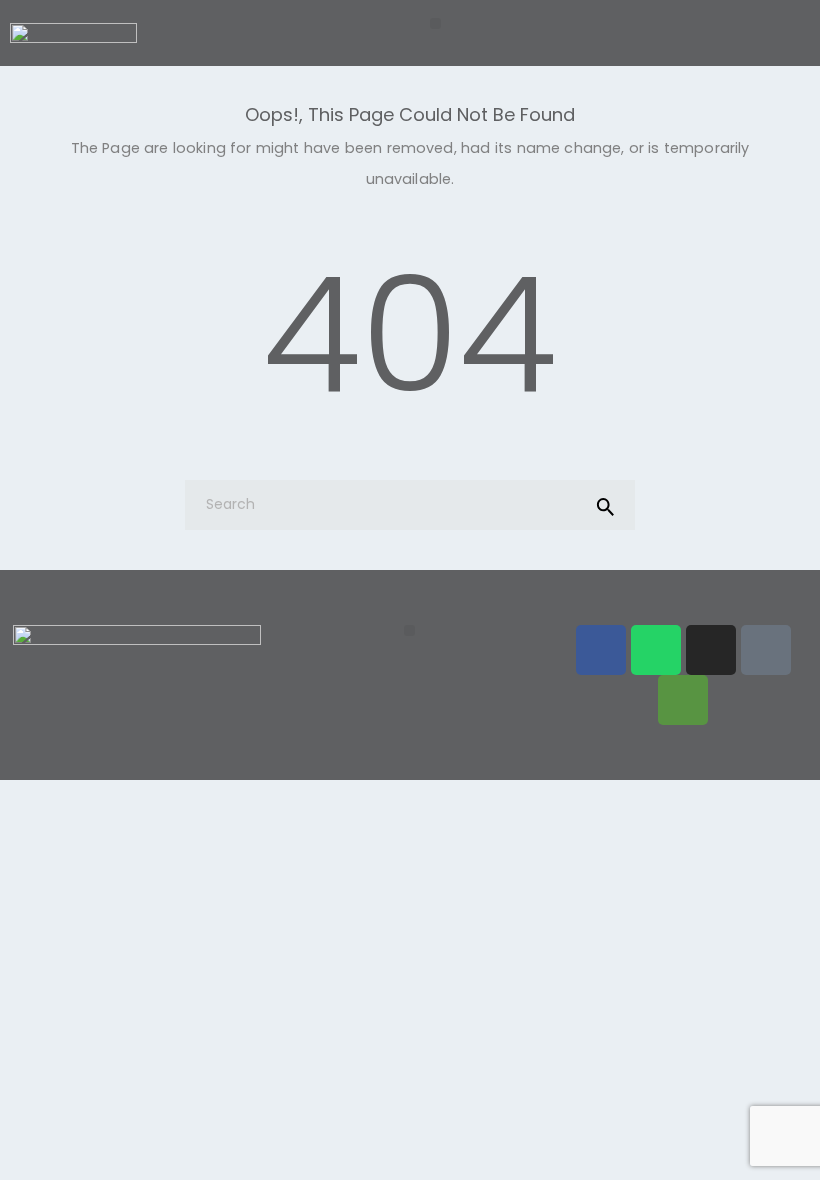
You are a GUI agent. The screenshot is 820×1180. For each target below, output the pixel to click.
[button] (435, 23)
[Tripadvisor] (683, 700)
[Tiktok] (766, 650)
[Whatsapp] (656, 650)
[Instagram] (711, 650)
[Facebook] (601, 650)
